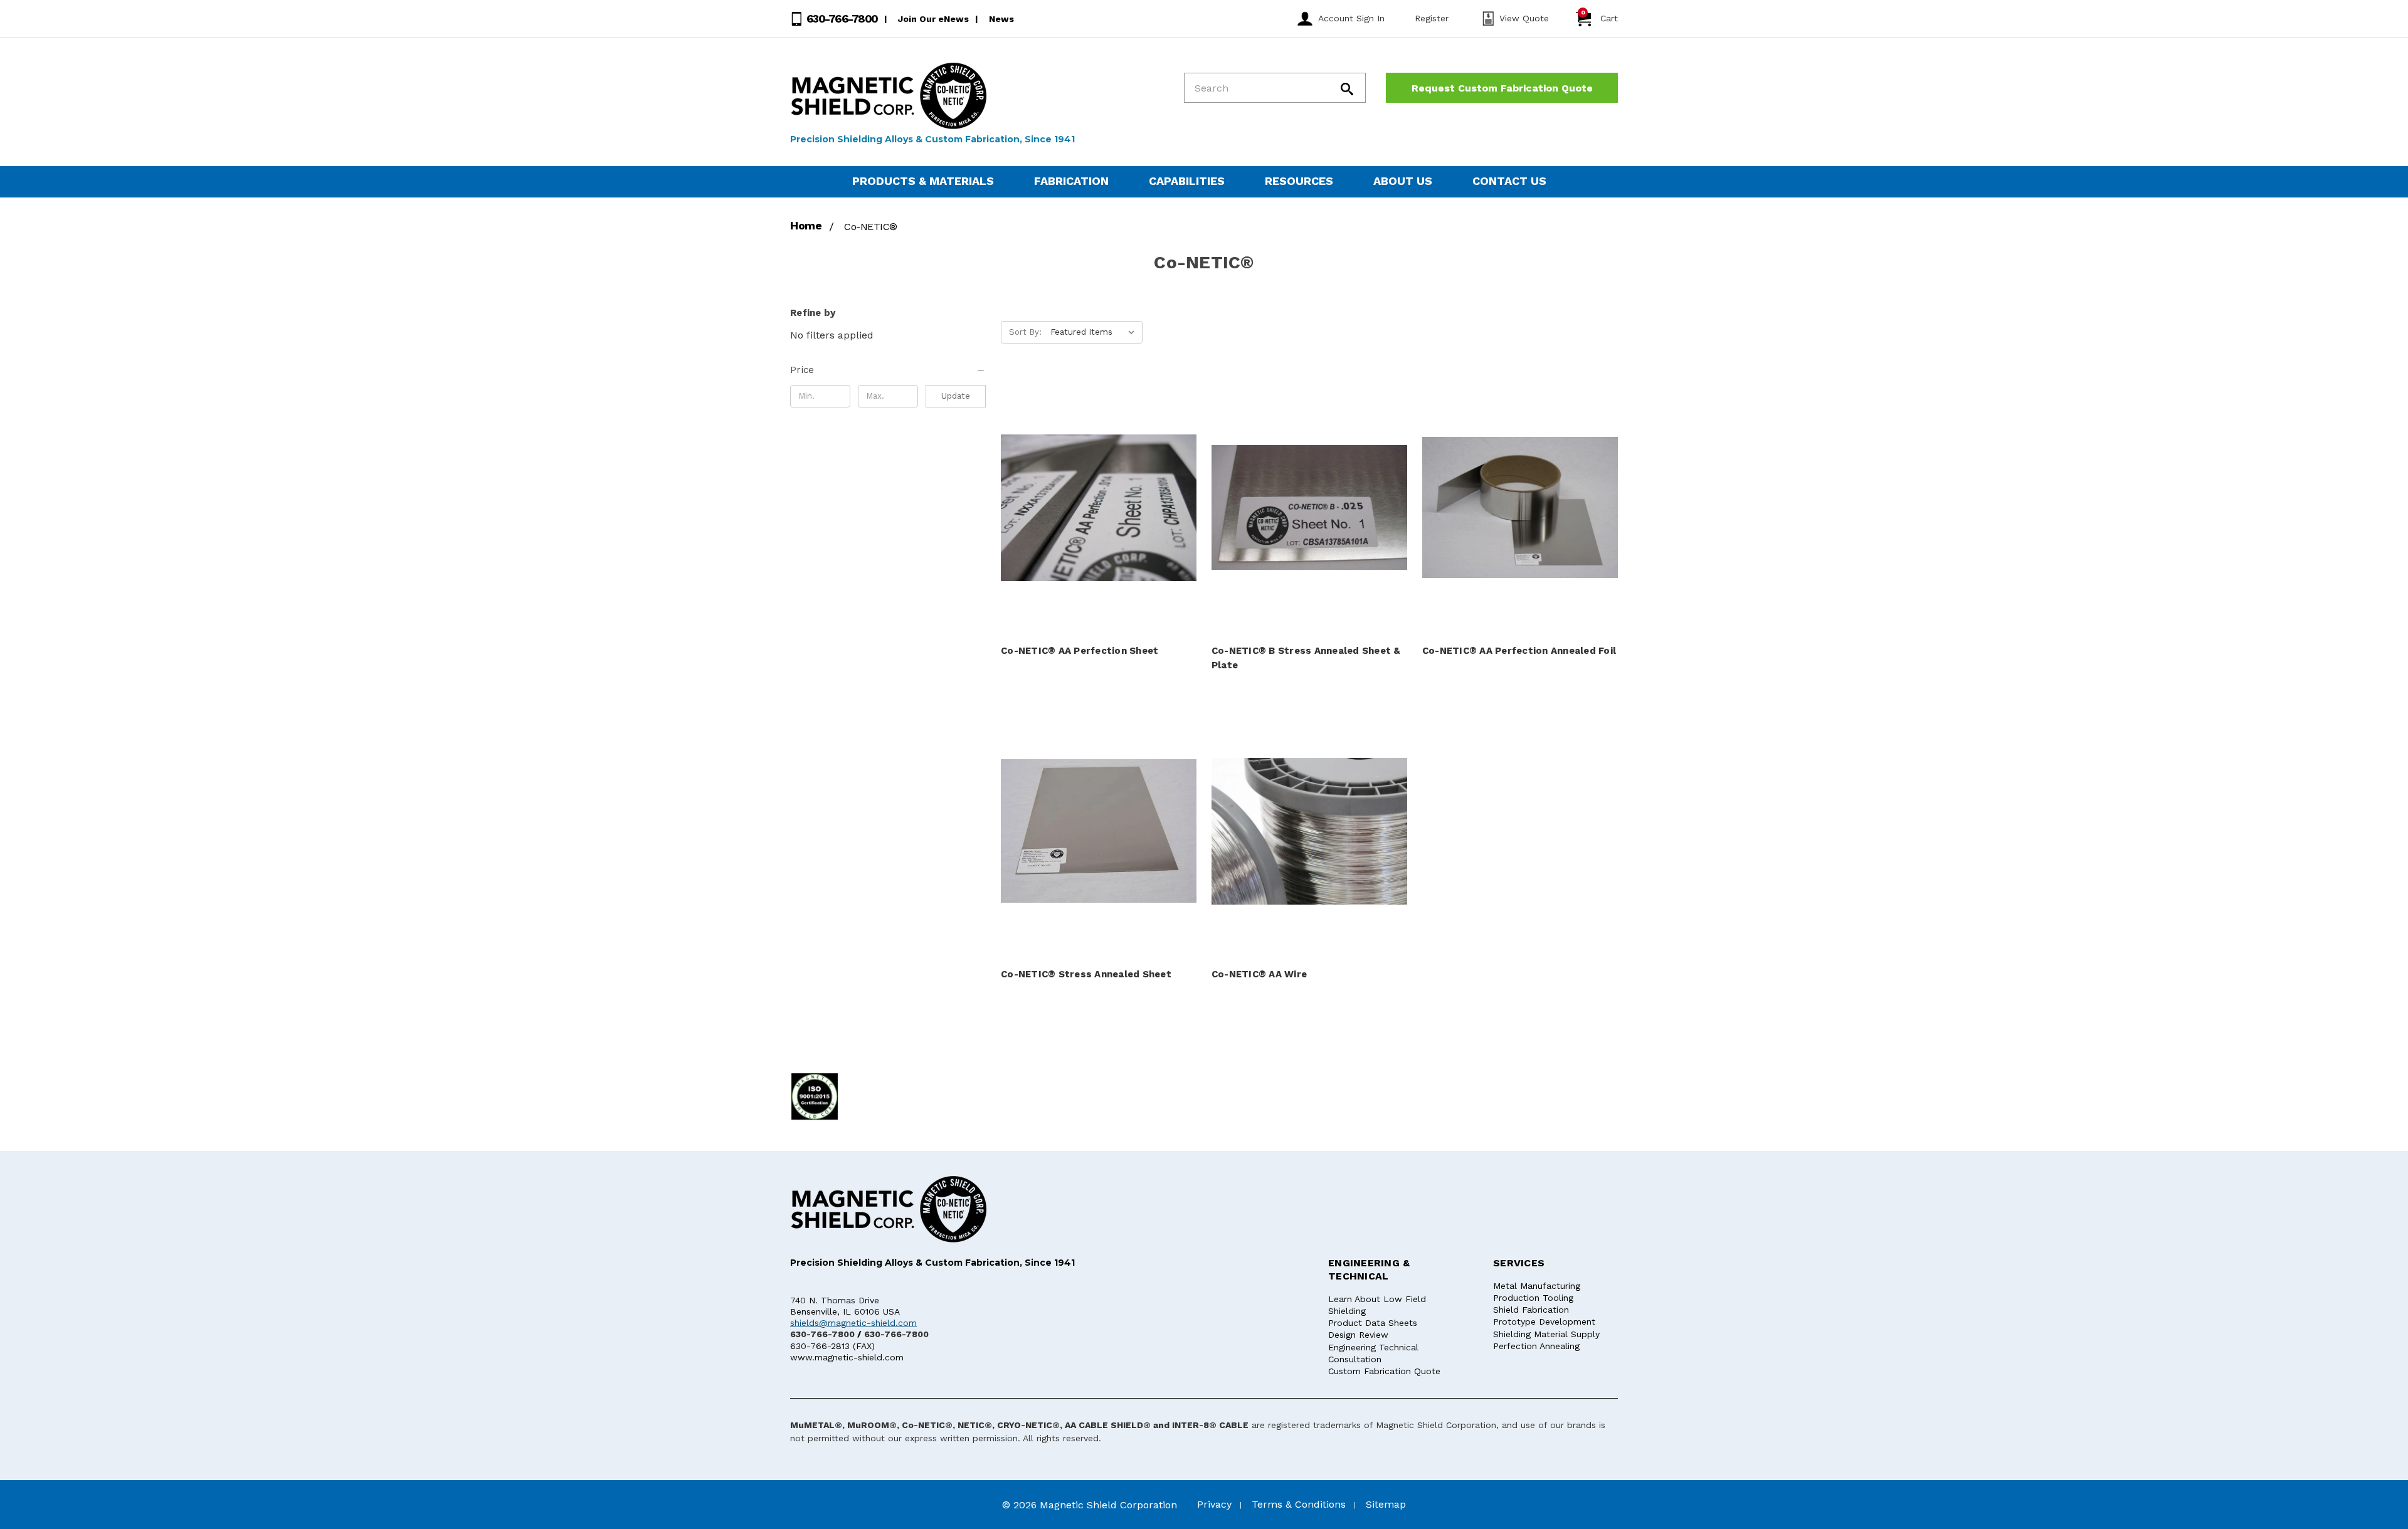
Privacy (1214, 1504)
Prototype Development (1544, 1321)
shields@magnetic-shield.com (853, 1323)
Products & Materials (923, 181)
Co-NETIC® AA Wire (1259, 974)
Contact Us (1509, 181)
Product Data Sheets (1373, 1323)
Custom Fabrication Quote (1384, 1371)
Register (1432, 18)
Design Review (1358, 1335)
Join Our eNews (933, 19)
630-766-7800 (841, 18)
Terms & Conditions (1299, 1504)
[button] (888, 370)
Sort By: (1025, 332)
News (1001, 19)
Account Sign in (1351, 18)
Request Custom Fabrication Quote (1502, 88)
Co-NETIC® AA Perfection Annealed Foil (1519, 651)
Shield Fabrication (1531, 1310)
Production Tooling (1533, 1298)
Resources (1299, 181)
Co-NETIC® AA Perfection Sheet (1080, 651)
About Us (1403, 181)
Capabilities (1187, 181)
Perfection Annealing (1536, 1346)
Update (956, 396)
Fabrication (1071, 181)
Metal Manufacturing (1537, 1286)
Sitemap (1386, 1504)
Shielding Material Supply (1546, 1334)
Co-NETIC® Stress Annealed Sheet (1086, 974)
